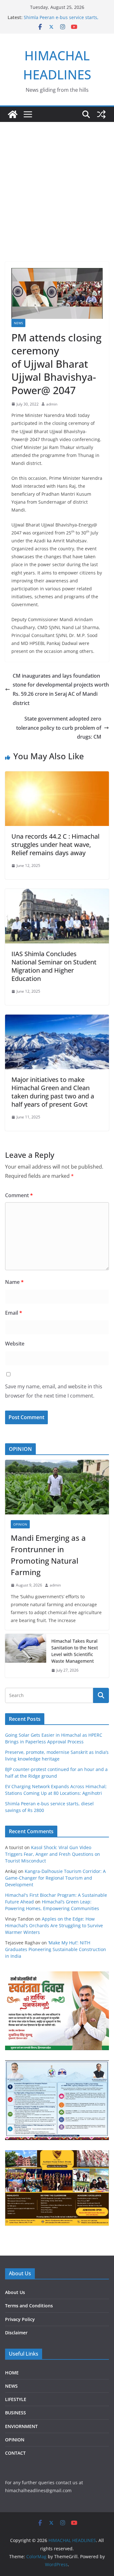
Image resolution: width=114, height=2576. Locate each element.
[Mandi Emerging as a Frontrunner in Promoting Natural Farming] (57, 1487)
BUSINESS (16, 2413)
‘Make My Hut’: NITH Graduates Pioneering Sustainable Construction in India (56, 1949)
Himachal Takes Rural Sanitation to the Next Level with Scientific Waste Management (75, 1651)
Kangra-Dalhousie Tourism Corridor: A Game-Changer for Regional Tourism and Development (55, 1878)
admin (52, 404)
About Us (15, 2292)
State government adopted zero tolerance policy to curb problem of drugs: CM (59, 728)
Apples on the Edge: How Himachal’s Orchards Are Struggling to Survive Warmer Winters (54, 1925)
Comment (19, 1195)
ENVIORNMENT (21, 2426)
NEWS (18, 323)
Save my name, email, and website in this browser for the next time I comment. (54, 1391)
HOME (12, 2373)
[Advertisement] (57, 182)
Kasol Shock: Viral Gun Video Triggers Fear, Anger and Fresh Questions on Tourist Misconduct (53, 1854)
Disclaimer (16, 2333)
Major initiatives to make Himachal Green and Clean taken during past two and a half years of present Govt (53, 1092)
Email (14, 1313)
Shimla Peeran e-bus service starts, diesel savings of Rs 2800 (61, 20)
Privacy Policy (20, 2319)
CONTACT (15, 2453)
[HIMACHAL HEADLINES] (13, 114)
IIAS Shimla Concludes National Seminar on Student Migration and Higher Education (54, 966)
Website (15, 1344)
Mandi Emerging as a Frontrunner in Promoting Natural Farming (48, 1555)
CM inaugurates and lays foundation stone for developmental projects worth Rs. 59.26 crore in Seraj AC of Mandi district (61, 689)
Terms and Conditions (29, 2306)
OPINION (20, 1524)
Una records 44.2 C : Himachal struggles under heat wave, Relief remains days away (55, 845)
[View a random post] (101, 114)
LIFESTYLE (16, 2399)
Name (14, 1282)
